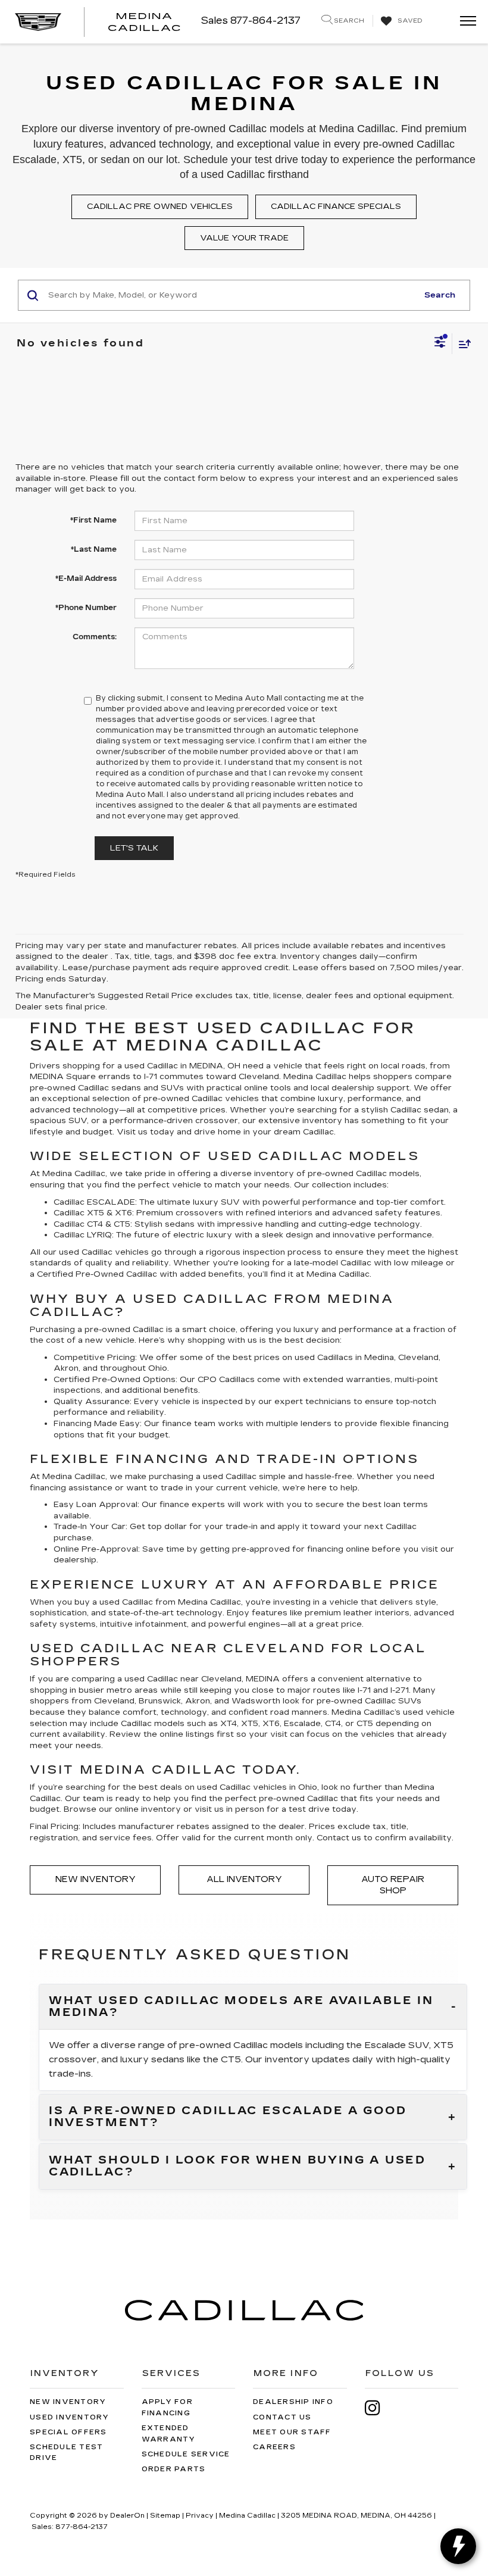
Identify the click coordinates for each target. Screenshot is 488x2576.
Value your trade (244, 238)
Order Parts (174, 2469)
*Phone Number (86, 608)
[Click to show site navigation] (464, 22)
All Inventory (244, 1879)
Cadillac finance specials (336, 207)
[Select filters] (440, 343)
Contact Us (282, 2417)
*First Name (93, 520)
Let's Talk (134, 848)
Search (440, 295)
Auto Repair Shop (393, 1885)
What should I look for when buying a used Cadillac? (237, 2167)
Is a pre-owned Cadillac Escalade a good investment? (228, 2117)
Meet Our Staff (292, 2432)
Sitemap (165, 2516)
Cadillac (142, 1274)
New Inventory (96, 1879)
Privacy (200, 2516)
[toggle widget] (458, 2546)
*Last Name (94, 549)
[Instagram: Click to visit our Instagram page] (378, 2408)
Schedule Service (186, 2454)
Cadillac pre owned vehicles (160, 207)
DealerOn (127, 2516)
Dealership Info (293, 2402)
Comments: (95, 637)
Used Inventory (70, 2417)
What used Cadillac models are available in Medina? (241, 2007)
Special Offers (68, 2432)
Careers (274, 2447)
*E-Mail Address (86, 579)
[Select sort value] (462, 344)
